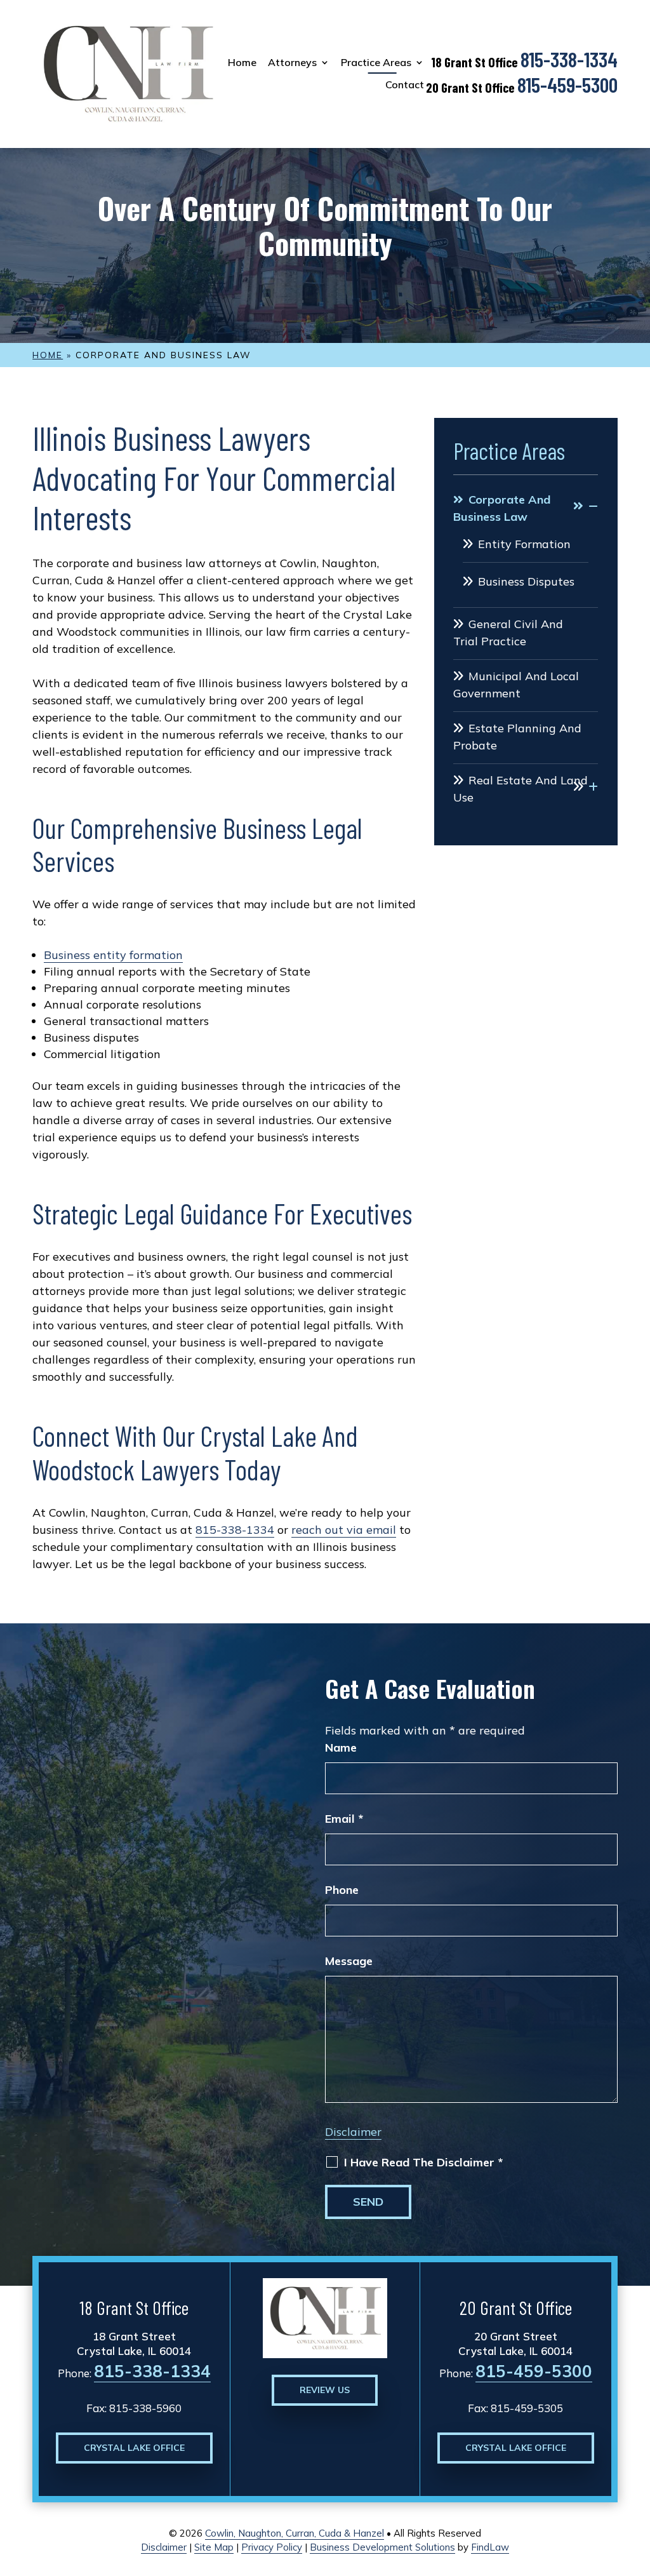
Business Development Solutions (382, 2547)
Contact (405, 85)
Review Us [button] (325, 2390)
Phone (342, 1890)
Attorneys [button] (292, 63)
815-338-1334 (569, 59)
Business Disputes (526, 581)
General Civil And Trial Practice (508, 633)
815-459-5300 (567, 84)
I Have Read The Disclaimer (423, 2163)
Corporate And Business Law (502, 508)
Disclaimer (353, 2132)
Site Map (214, 2547)
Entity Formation (524, 544)
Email (344, 1819)
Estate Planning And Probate (517, 737)
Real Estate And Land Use (521, 789)
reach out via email (344, 1530)
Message (349, 1961)
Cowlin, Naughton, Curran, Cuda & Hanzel (295, 2533)
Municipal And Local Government (516, 685)
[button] (637, 2484)
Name (341, 1748)
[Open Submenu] (586, 506)
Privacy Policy (272, 2547)
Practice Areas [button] (376, 63)
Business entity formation (113, 955)
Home (242, 63)
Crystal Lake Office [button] (134, 2448)
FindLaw (490, 2547)
